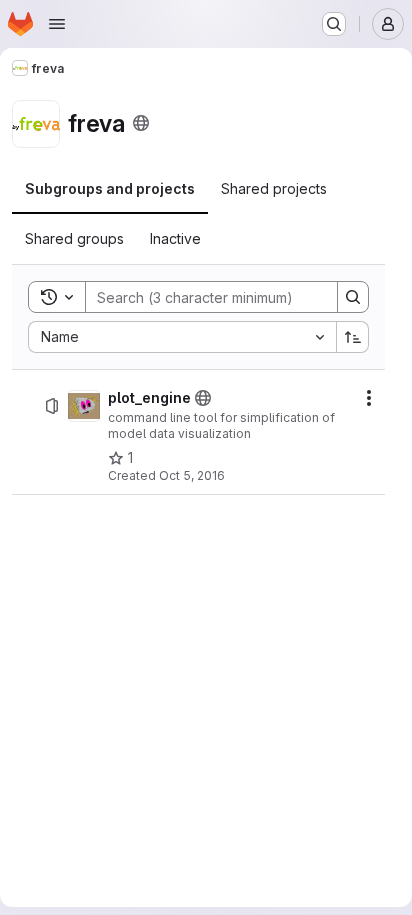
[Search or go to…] (334, 24)
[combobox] (182, 337)
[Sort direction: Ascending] (353, 337)
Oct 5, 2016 (192, 475)
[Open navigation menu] (57, 24)
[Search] (353, 297)
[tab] (110, 189)
